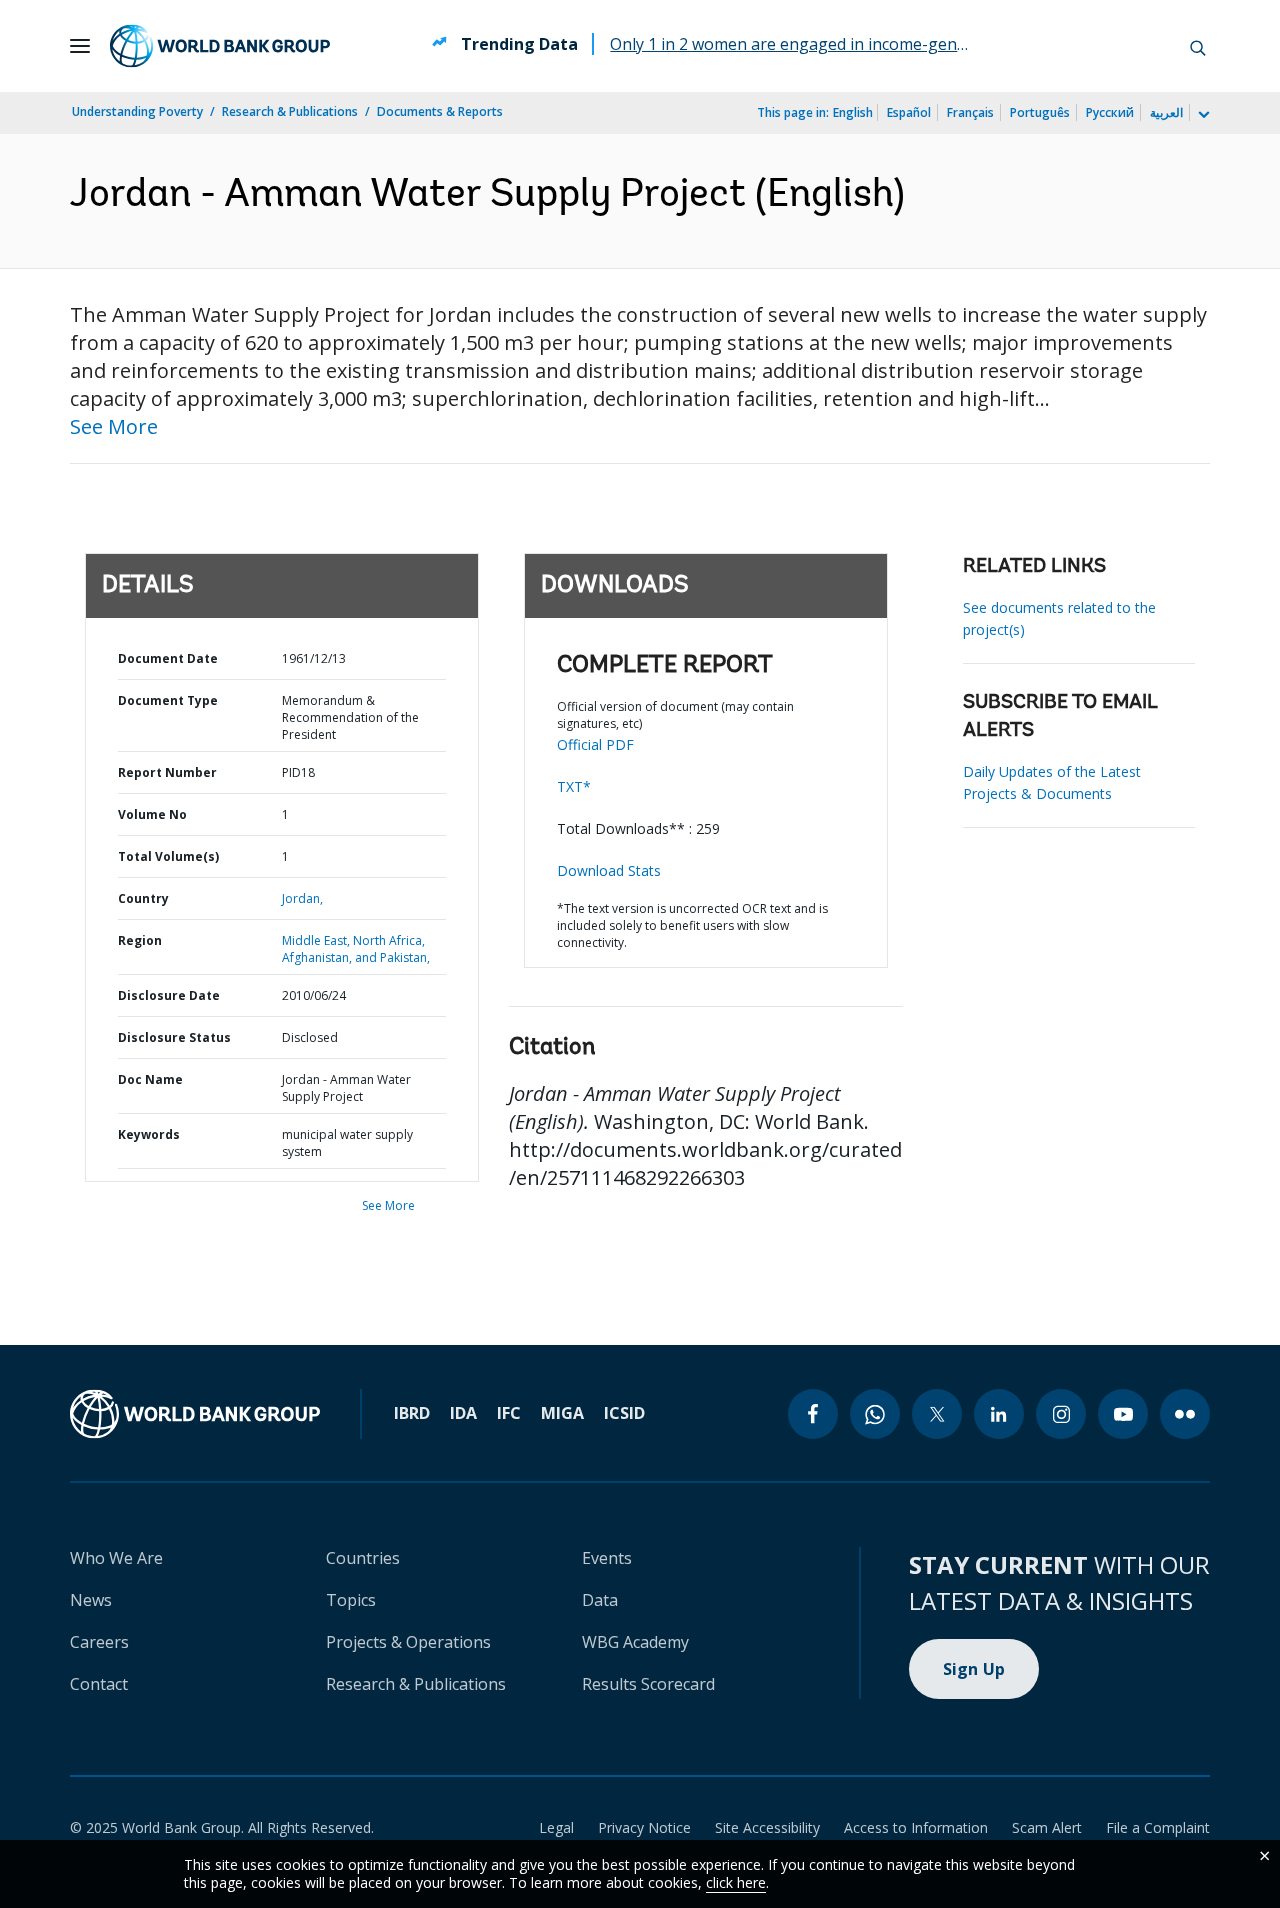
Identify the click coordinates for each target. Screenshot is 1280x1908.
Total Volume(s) (168, 856)
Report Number (167, 772)
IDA (463, 1413)
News (91, 1600)
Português (1040, 112)
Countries (363, 1558)
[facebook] (813, 1414)
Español (909, 112)
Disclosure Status (174, 1037)
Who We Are (116, 1558)
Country (143, 898)
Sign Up (974, 1669)
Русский (1110, 112)
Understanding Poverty (137, 111)
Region (140, 940)
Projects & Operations (408, 1642)
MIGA (562, 1413)
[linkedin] (999, 1414)
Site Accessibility (767, 1827)
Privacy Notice (644, 1827)
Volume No (152, 814)
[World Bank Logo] (220, 46)
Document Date (168, 658)
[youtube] (1123, 1414)
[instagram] (1061, 1414)
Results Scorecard (648, 1684)
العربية (1166, 112)
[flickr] (1185, 1414)
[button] (1198, 46)
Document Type (168, 700)
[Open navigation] (80, 46)
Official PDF (595, 744)
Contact (99, 1684)
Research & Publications (290, 111)
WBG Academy (635, 1642)
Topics (351, 1600)
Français (970, 112)
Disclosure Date (169, 995)
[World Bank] (195, 1414)
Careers (99, 1642)
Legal (556, 1827)
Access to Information (916, 1827)
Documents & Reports (440, 111)
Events (607, 1558)
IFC (509, 1413)
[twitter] (937, 1414)
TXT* (574, 786)
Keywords (149, 1134)
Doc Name (150, 1079)
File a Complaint (1158, 1827)
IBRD (412, 1413)
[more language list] (1202, 115)
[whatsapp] (875, 1414)
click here (736, 1882)
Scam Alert (1047, 1827)
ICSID (624, 1413)
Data (600, 1600)
